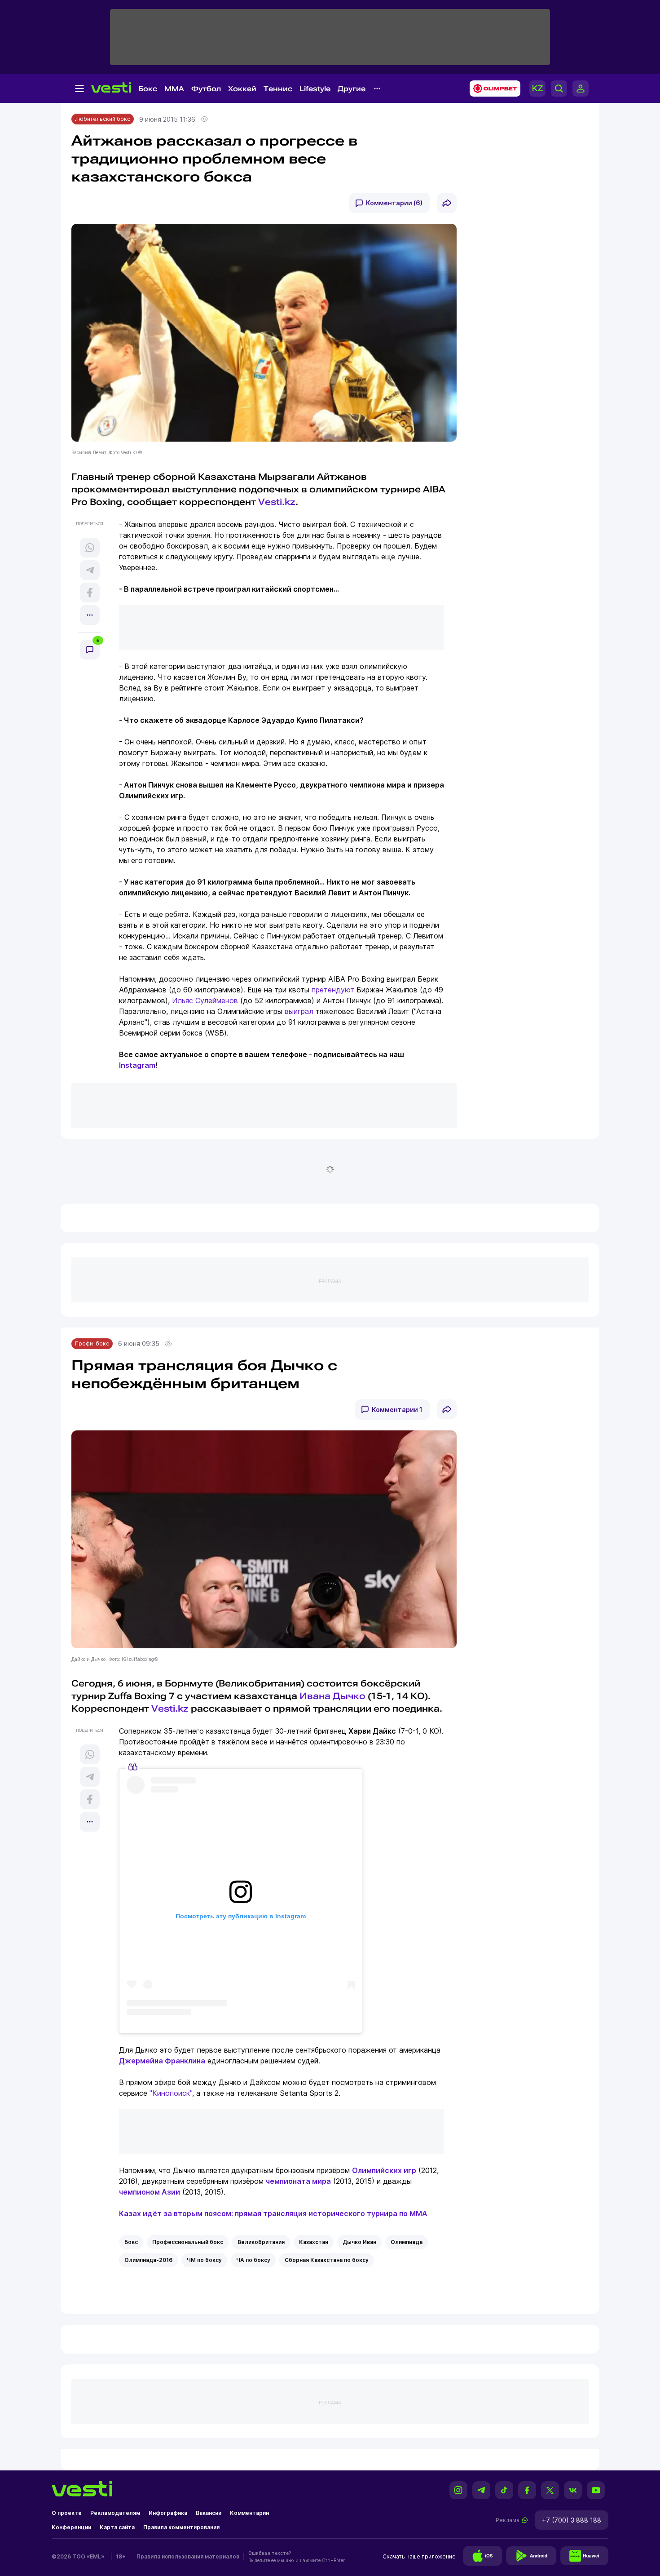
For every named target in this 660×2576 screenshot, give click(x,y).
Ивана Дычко (332, 1696)
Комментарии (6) (394, 203)
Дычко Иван (359, 2242)
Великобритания (261, 2242)
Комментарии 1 (397, 1410)
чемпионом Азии (150, 2192)
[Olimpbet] (492, 89)
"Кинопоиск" (171, 2093)
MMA (174, 89)
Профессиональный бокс (188, 2242)
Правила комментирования (181, 2527)
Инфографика (168, 2513)
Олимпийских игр (384, 2170)
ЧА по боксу (253, 2260)
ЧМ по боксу (204, 2260)
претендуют (333, 990)
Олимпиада (407, 2242)
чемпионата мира (298, 2181)
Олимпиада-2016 (148, 2260)
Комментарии (249, 2513)
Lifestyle (315, 89)
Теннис (278, 89)
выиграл (299, 1011)
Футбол (206, 89)
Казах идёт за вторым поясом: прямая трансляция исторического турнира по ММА (273, 2213)
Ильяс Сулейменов (205, 1000)
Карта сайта (117, 2527)
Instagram (137, 1065)
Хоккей (242, 89)
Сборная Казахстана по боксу (327, 2260)
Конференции (71, 2527)
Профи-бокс (92, 1343)
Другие (352, 89)
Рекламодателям (115, 2513)
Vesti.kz (277, 502)
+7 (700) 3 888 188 (572, 2520)
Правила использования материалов (188, 2556)
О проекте (67, 2513)
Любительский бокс (103, 119)
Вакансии (209, 2513)
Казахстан (314, 2242)
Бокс (148, 89)
